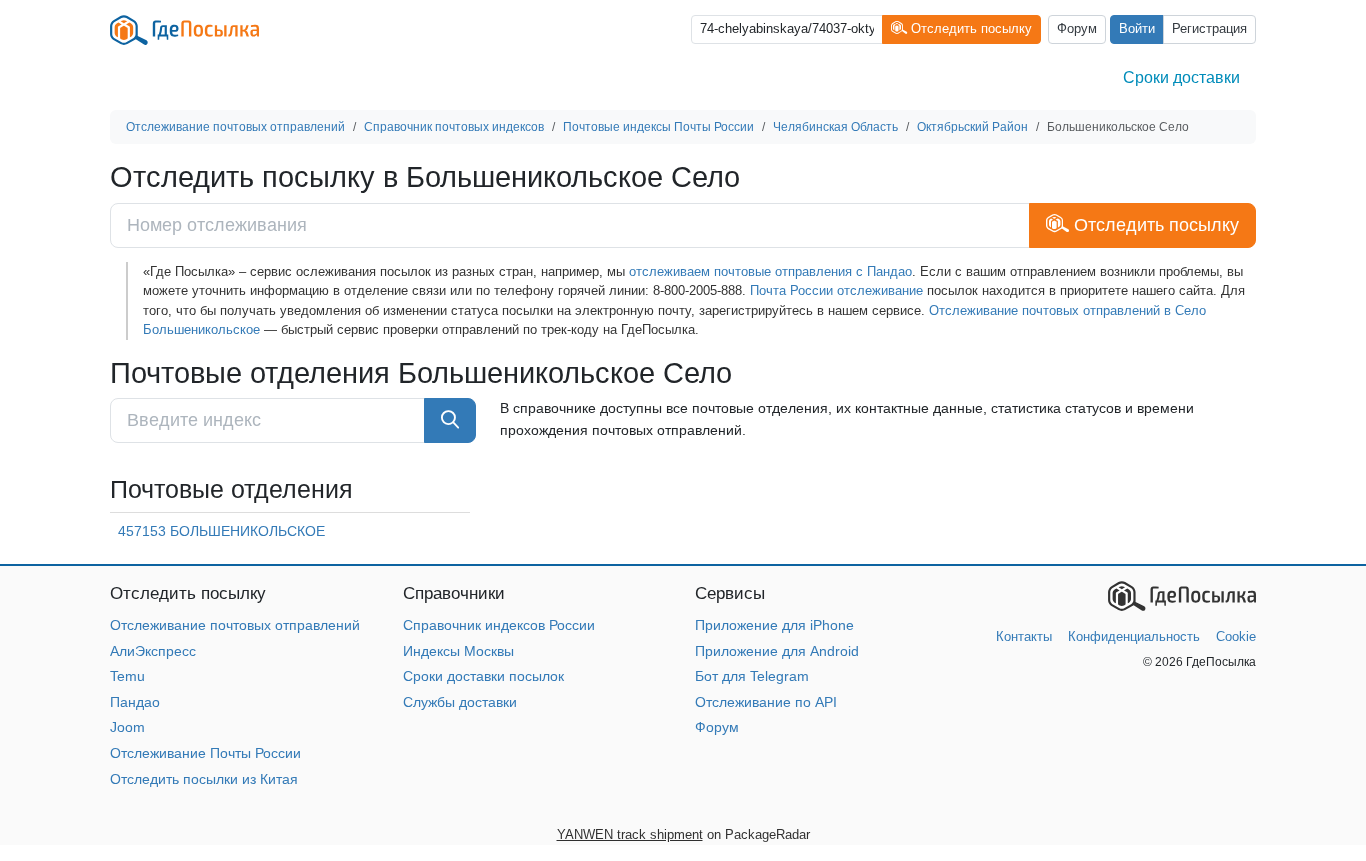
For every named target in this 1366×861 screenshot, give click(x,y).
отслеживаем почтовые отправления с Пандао (770, 271)
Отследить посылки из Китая (204, 779)
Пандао (135, 702)
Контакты (1024, 636)
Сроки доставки (1181, 77)
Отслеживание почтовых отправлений (235, 625)
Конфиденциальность (1134, 636)
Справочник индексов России (499, 625)
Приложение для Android (777, 651)
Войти (1137, 29)
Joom (127, 727)
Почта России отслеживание (836, 290)
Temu (127, 676)
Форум (1077, 29)
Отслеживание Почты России (205, 753)
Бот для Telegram (752, 676)
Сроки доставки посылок (483, 676)
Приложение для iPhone (774, 625)
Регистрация (1209, 29)
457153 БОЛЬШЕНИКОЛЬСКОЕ (221, 531)
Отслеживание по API (766, 702)
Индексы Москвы (458, 651)
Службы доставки (460, 702)
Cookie (1236, 636)
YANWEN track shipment (630, 834)
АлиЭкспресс (153, 651)
